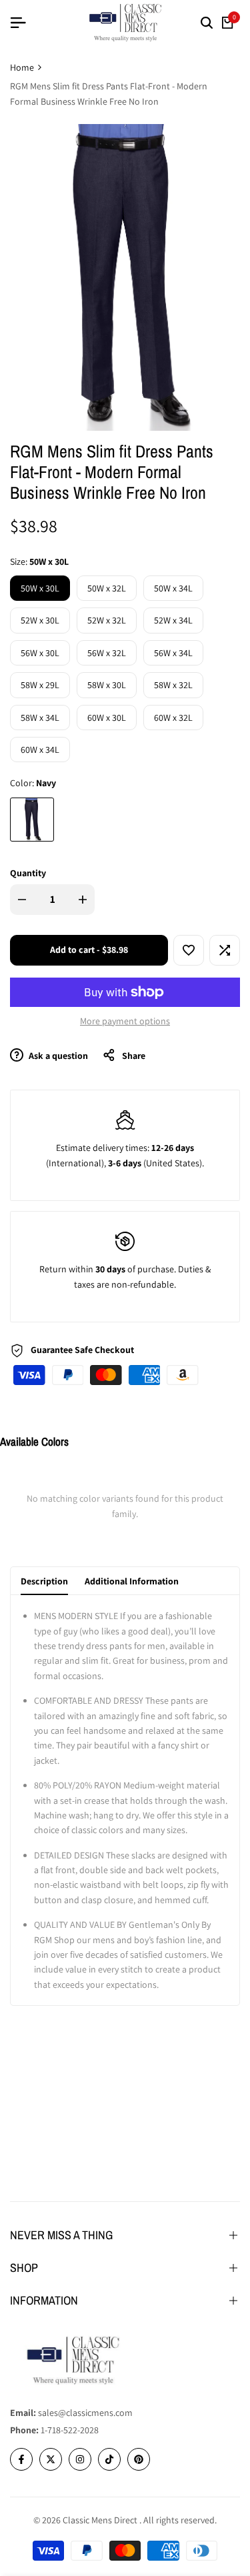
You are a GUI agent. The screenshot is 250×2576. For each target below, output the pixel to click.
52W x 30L (40, 620)
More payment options (125, 1021)
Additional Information (132, 1581)
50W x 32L (107, 588)
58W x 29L (40, 685)
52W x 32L (107, 620)
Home (22, 67)
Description (44, 1581)
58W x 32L (173, 685)
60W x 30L (107, 718)
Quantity (28, 873)
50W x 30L (40, 588)
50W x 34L (173, 588)
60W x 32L (173, 718)
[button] (189, 950)
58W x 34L (40, 718)
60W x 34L (40, 750)
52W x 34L (173, 620)
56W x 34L (173, 653)
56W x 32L (107, 653)
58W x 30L (107, 685)
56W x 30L (40, 653)
